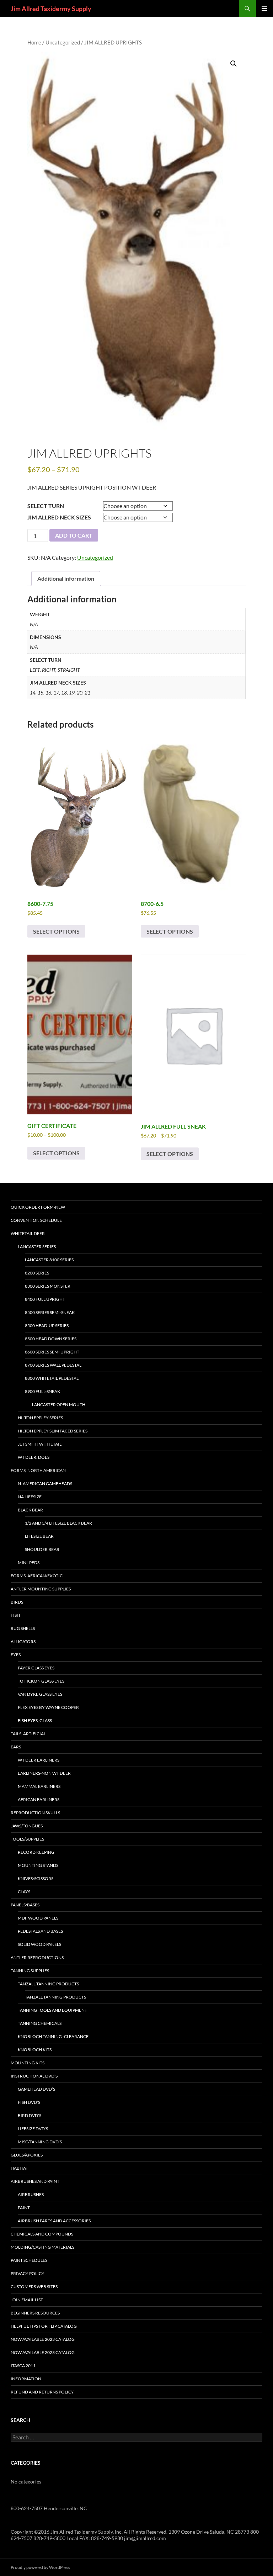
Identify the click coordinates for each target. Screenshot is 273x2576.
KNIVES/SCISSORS (36, 1878)
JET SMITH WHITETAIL (40, 1444)
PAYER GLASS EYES (36, 1668)
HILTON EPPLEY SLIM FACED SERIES (53, 1431)
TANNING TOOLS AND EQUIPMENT (52, 2010)
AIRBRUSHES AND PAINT (35, 2181)
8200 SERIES (37, 1273)
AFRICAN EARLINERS (39, 1799)
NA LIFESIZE (30, 1497)
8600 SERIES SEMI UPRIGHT (52, 1352)
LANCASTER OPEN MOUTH (59, 1405)
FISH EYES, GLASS (35, 1720)
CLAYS (24, 1892)
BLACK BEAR (30, 1510)
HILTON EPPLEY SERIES (40, 1418)
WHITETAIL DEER (28, 1233)
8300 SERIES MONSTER (48, 1286)
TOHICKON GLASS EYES (41, 1681)
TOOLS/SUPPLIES (27, 1839)
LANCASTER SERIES (37, 1247)
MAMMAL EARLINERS (39, 1786)
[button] (234, 64)
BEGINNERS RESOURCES (35, 2313)
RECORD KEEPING (36, 1852)
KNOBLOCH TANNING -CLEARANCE (53, 2036)
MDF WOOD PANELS (38, 1918)
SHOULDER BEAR (42, 1549)
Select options (56, 931)
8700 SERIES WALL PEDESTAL (53, 1365)
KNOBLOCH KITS (35, 2050)
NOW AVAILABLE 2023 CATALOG (43, 2339)
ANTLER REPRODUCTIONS (37, 1957)
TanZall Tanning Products (55, 1997)
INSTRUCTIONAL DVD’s (34, 2076)
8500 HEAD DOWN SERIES (51, 1339)
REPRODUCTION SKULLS (35, 1813)
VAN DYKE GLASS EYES (40, 1694)
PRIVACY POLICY (28, 2273)
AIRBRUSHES (31, 2194)
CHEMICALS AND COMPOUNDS (42, 2234)
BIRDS (17, 1602)
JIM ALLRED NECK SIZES (59, 517)
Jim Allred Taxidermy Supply (51, 9)
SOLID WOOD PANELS (39, 1944)
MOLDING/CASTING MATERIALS (42, 2247)
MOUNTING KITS (28, 2063)
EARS (16, 1747)
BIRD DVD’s (30, 2115)
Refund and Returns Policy (42, 2392)
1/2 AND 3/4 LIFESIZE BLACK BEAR (58, 1523)
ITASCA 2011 (23, 2366)
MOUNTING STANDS (38, 1865)
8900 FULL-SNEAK (42, 1391)
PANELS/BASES (25, 1905)
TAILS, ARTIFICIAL (28, 1734)
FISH (15, 1615)
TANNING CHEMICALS (40, 2023)
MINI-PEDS (29, 1563)
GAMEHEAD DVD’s (36, 2089)
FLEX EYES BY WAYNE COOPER (48, 1707)
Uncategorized (63, 42)
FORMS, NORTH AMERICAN (38, 1470)
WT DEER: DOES (34, 1457)
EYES (16, 1655)
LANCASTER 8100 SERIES (49, 1260)
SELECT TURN (46, 506)
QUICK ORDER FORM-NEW (38, 1207)
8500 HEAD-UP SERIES (47, 1326)
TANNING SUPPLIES (30, 1971)
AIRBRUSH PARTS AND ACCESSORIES (54, 2221)
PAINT (24, 2208)
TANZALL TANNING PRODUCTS (48, 1984)
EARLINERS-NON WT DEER (44, 1773)
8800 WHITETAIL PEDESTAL (52, 1378)
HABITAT (19, 2168)
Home (34, 42)
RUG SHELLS (23, 1628)
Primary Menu (264, 9)
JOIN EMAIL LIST (27, 2300)
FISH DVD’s (29, 2102)
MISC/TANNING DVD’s (40, 2142)
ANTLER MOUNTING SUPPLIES (41, 1589)
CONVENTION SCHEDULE (36, 1220)
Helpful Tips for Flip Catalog (44, 2326)
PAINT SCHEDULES (29, 2260)
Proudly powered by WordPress (40, 2567)
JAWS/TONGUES (27, 1826)
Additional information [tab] (66, 578)
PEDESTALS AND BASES (40, 1931)
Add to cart (74, 535)
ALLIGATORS (23, 1641)
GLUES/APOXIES (27, 2155)
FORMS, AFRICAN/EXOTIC (37, 1576)
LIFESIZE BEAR (39, 1536)
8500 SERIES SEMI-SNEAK (50, 1312)
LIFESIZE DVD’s (33, 2129)
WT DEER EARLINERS (39, 1760)
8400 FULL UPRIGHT (45, 1299)
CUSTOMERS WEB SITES (34, 2287)
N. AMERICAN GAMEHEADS (45, 1484)
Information (26, 2379)
